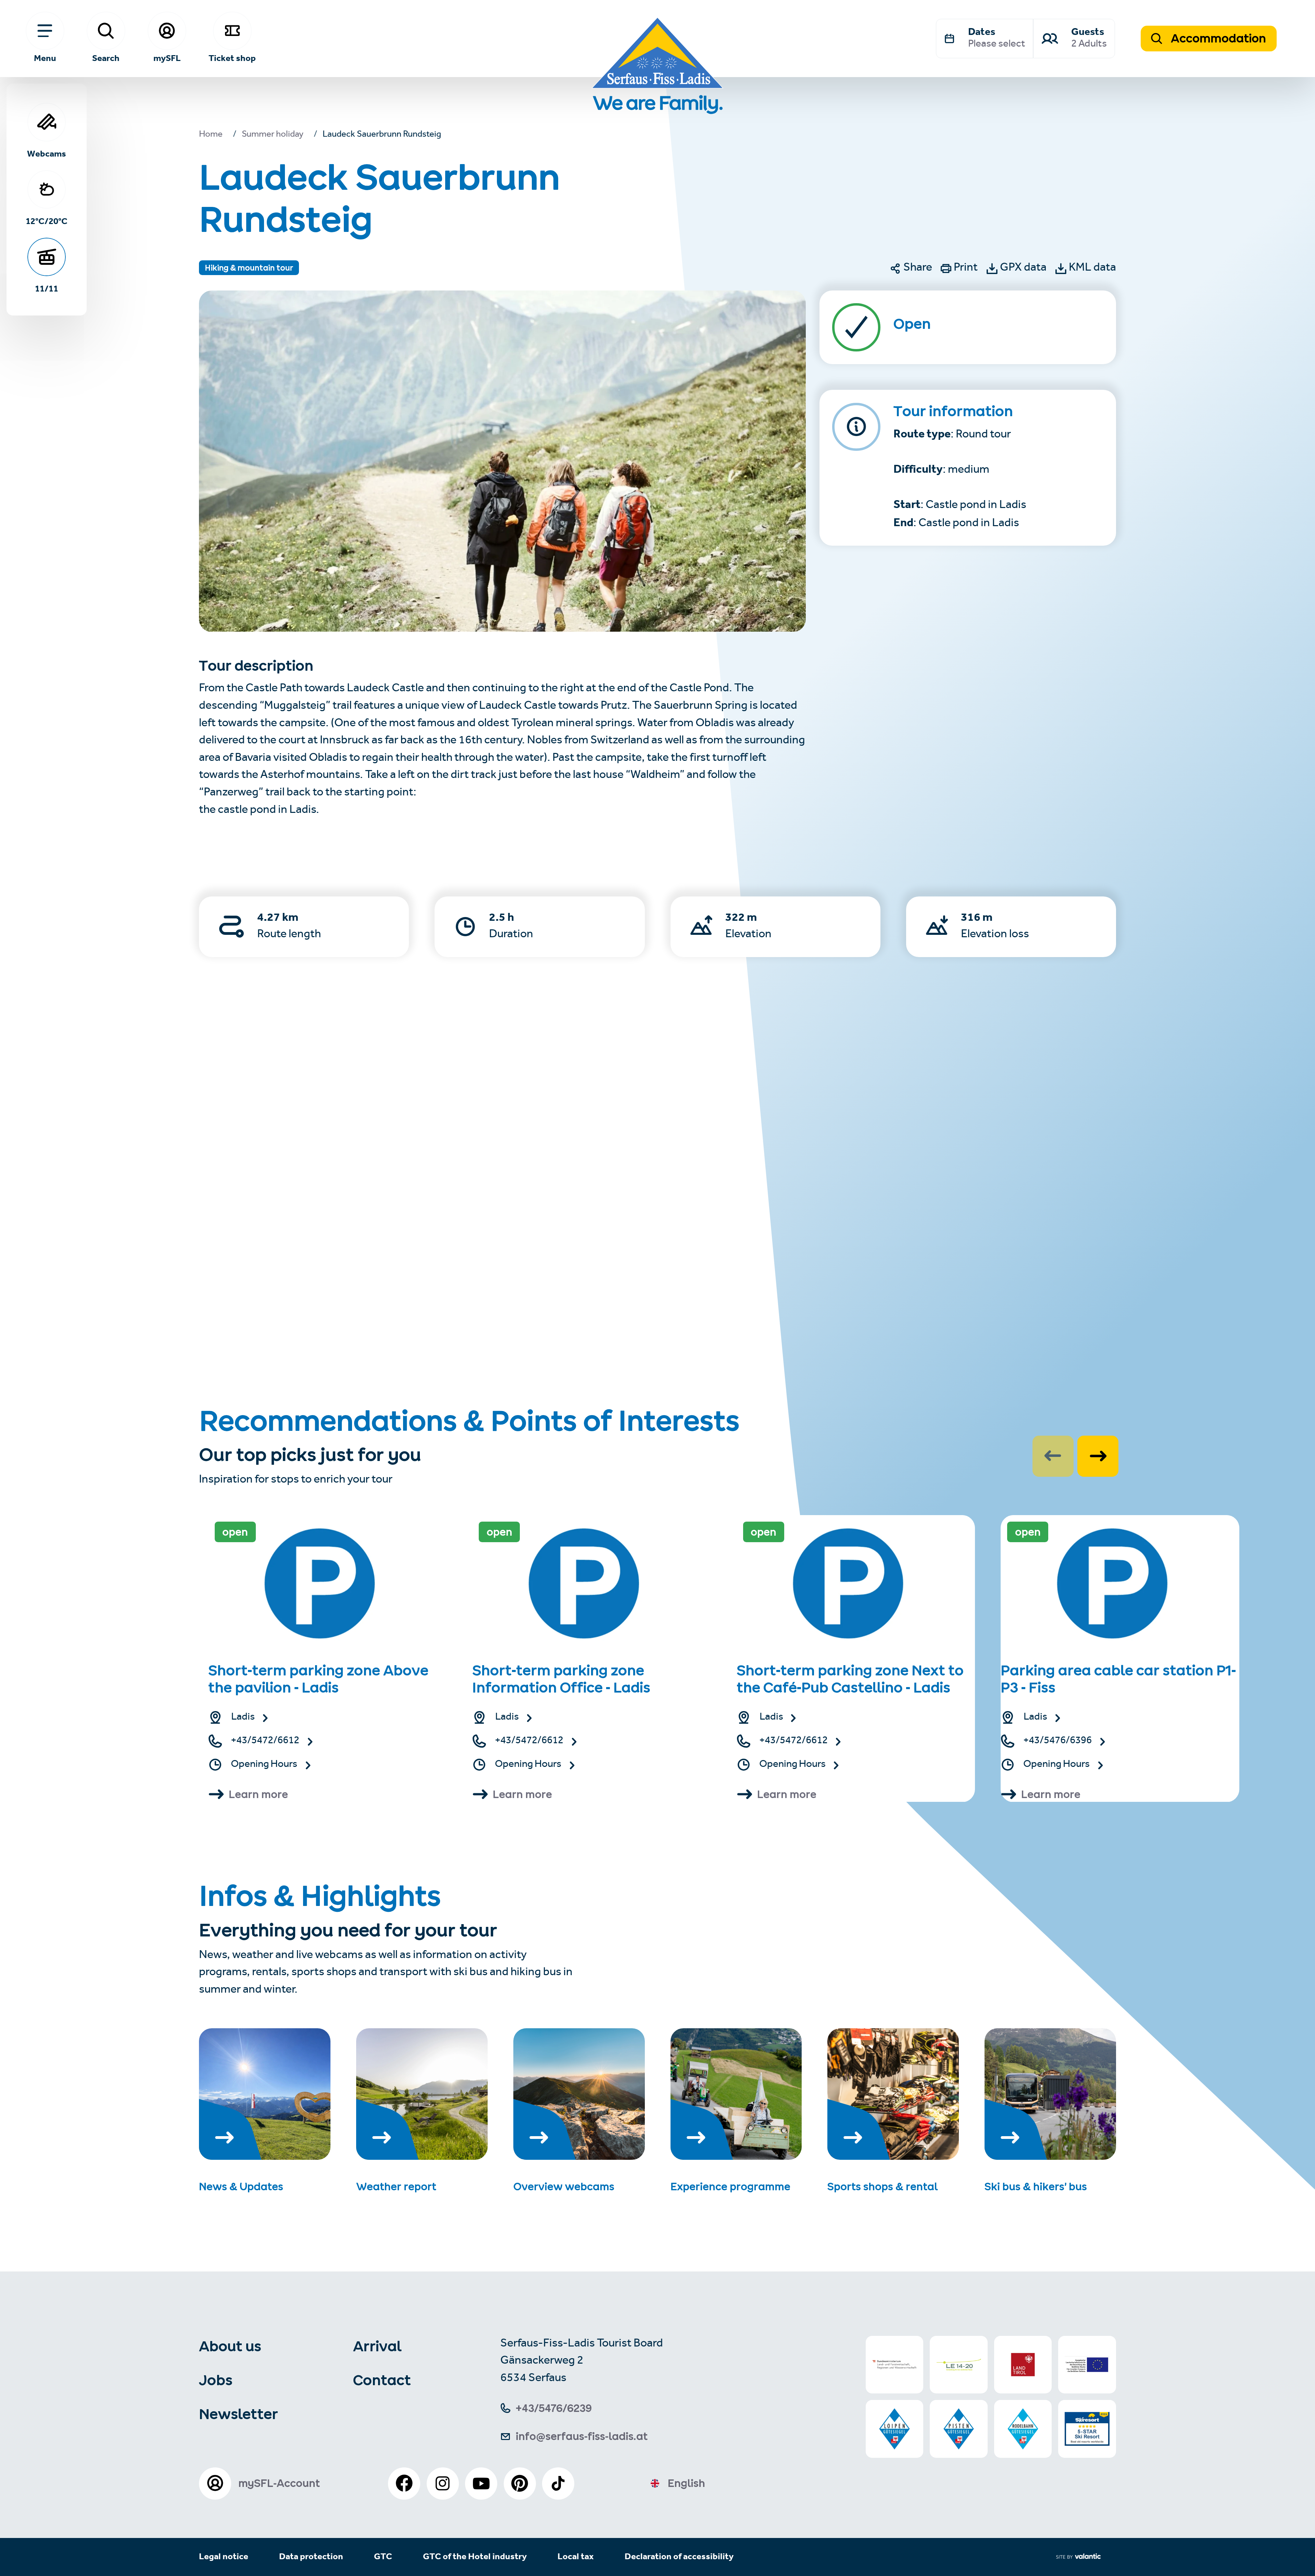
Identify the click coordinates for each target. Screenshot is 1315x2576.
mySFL (167, 58)
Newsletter (239, 2414)
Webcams (47, 153)
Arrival (377, 2346)
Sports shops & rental (882, 2187)
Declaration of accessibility (679, 2557)
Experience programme (730, 2187)
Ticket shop (232, 58)
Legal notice (224, 2557)
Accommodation (1217, 38)
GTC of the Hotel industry (475, 2557)
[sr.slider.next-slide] (1098, 1456)
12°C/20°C (47, 221)
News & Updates (241, 2187)
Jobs (216, 2380)
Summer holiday (273, 135)
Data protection (311, 2557)
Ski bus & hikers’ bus (1036, 2187)
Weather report (396, 2187)
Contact (382, 2380)
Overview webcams (564, 2187)
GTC (383, 2557)
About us (230, 2346)
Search (106, 58)
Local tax (576, 2557)
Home (211, 135)
